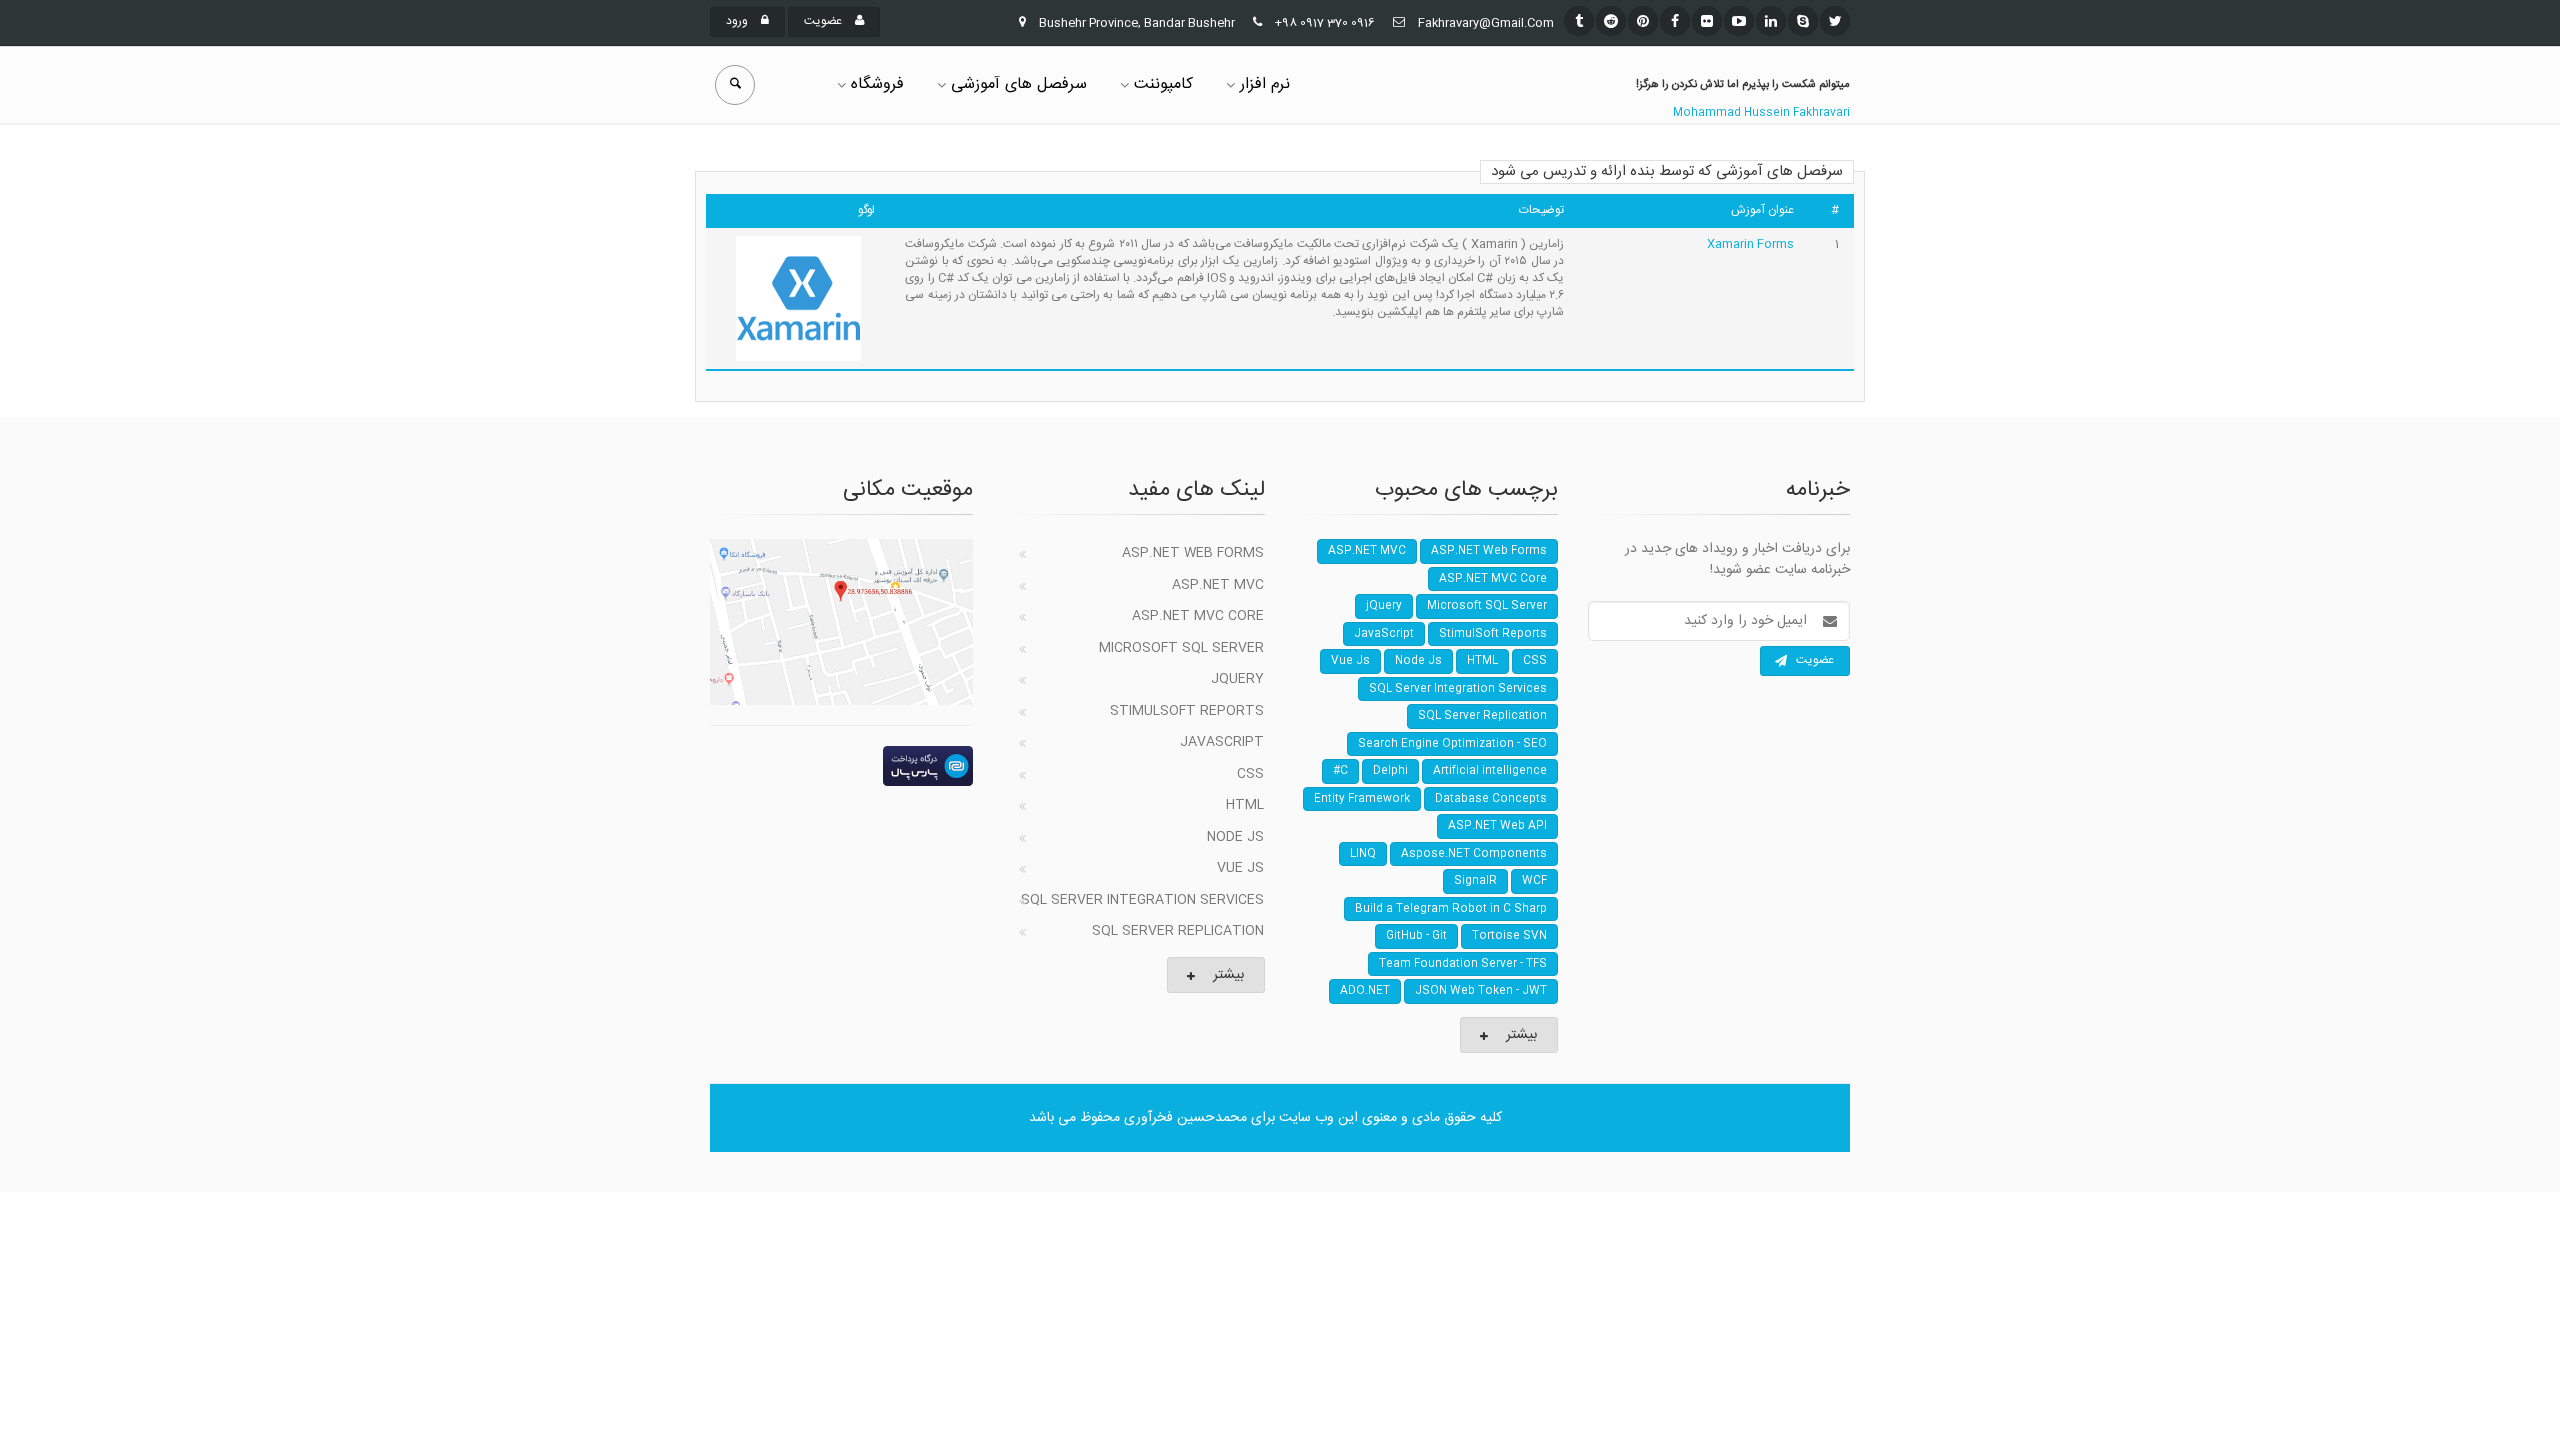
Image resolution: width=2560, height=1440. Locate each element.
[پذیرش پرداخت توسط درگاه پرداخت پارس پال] (841, 766)
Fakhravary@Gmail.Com (1486, 23)
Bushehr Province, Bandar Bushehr (1137, 23)
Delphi (1390, 771)
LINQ (1363, 854)
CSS (1250, 774)
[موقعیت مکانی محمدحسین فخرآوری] (841, 622)
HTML (1245, 805)
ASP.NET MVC (1218, 585)
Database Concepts (1491, 799)
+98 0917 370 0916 (1325, 23)
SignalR (1475, 881)
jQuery (1237, 679)
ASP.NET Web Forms (1193, 553)
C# (1340, 771)
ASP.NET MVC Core (1198, 616)
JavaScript (1222, 742)
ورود (738, 21)
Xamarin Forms (1750, 244)
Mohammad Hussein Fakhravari (1761, 113)
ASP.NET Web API (1497, 826)
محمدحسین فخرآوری (1185, 1118)
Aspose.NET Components (1474, 854)
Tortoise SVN (1509, 936)
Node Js (1235, 837)
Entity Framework (1362, 799)
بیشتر (1228, 975)
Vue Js (1240, 868)
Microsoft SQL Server (1181, 648)
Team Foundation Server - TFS (1463, 964)
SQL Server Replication (1178, 931)
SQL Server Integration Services (1142, 900)
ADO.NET (1365, 991)
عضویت (824, 21)
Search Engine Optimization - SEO (1452, 744)
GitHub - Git (1416, 936)
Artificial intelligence (1490, 771)
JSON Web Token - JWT (1481, 991)
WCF (1534, 881)
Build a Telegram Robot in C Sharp (1451, 909)
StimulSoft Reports (1187, 711)
